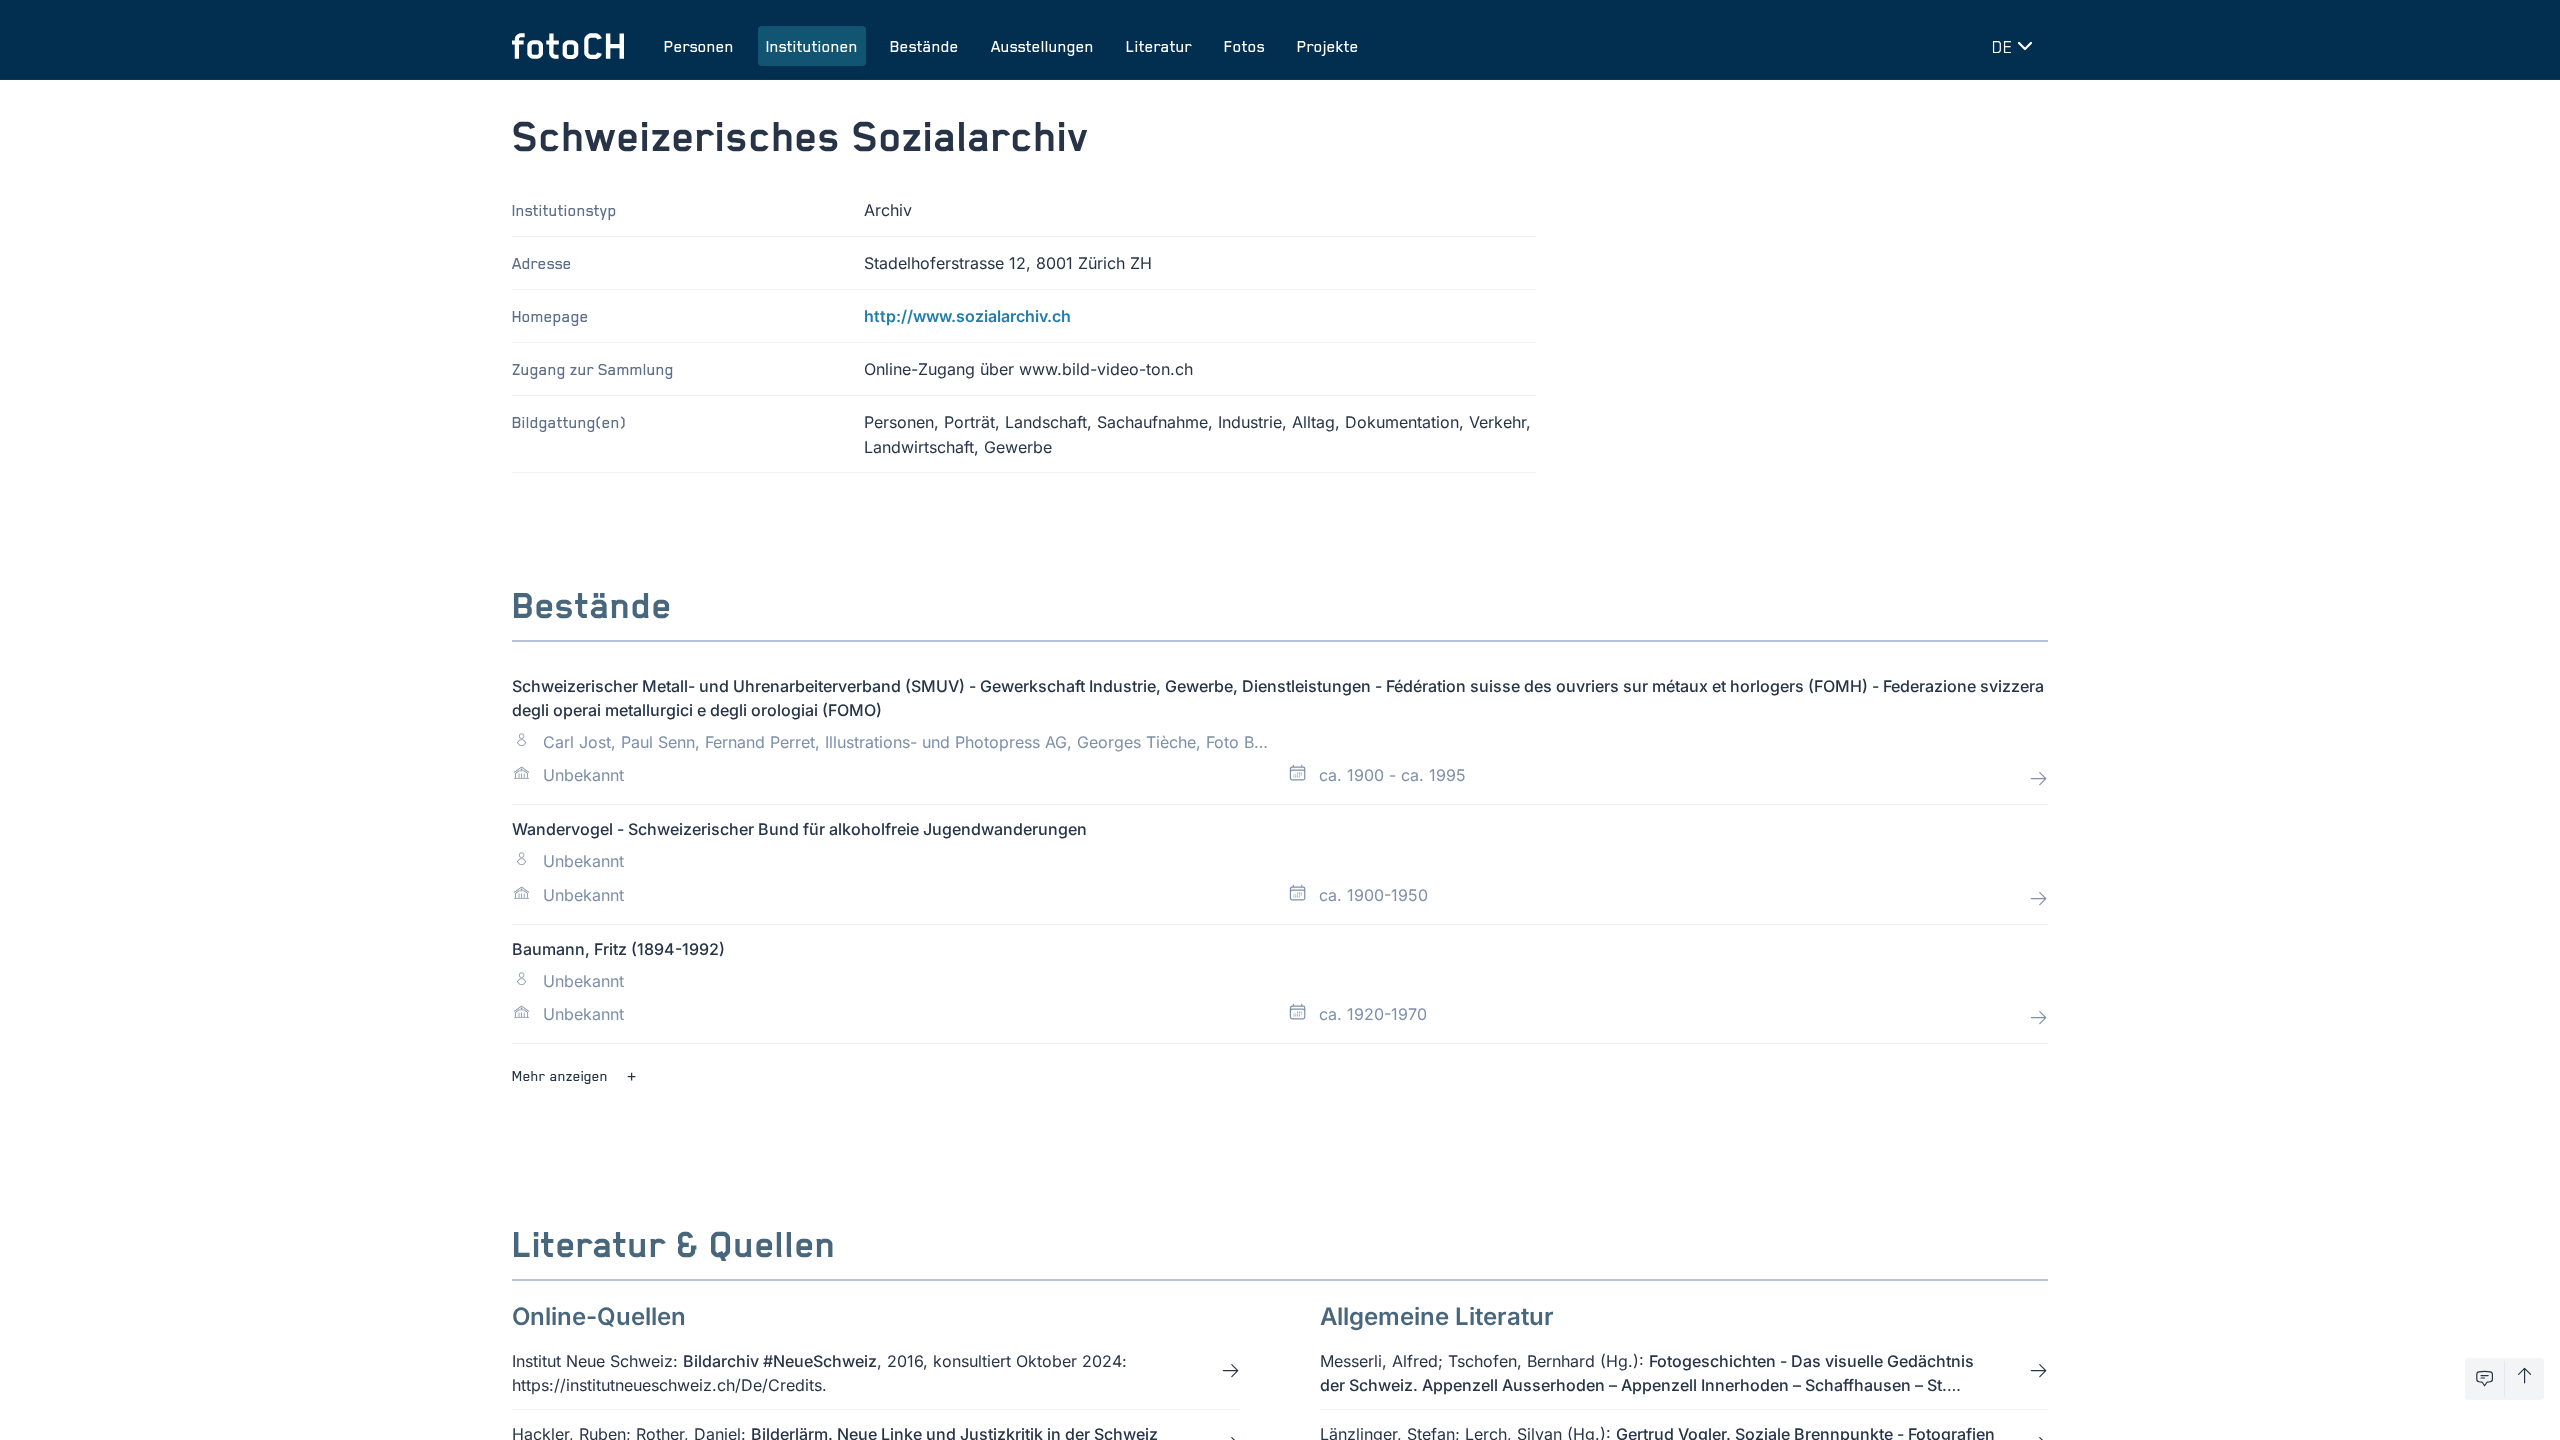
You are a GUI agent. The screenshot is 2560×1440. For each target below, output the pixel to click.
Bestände (924, 46)
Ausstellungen (1042, 46)
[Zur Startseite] (568, 46)
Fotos (1244, 46)
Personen (699, 46)
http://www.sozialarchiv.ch (967, 316)
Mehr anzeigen (560, 1075)
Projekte (1328, 46)
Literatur (1159, 46)
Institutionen (812, 46)
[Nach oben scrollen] (2524, 1379)
